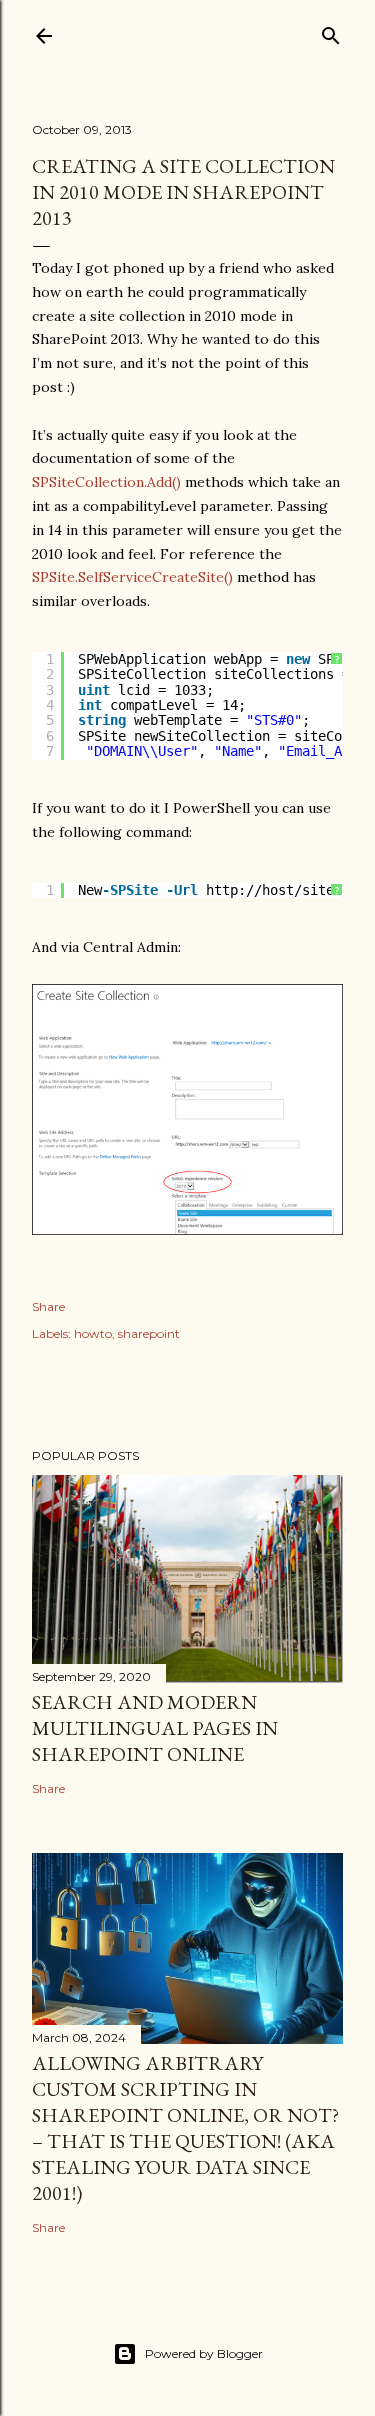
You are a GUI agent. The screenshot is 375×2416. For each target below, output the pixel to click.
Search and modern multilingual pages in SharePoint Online (155, 1728)
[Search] (331, 31)
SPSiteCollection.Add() (106, 482)
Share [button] (48, 1306)
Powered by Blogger (204, 2353)
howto (93, 1333)
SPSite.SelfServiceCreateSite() (132, 577)
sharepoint (149, 1333)
